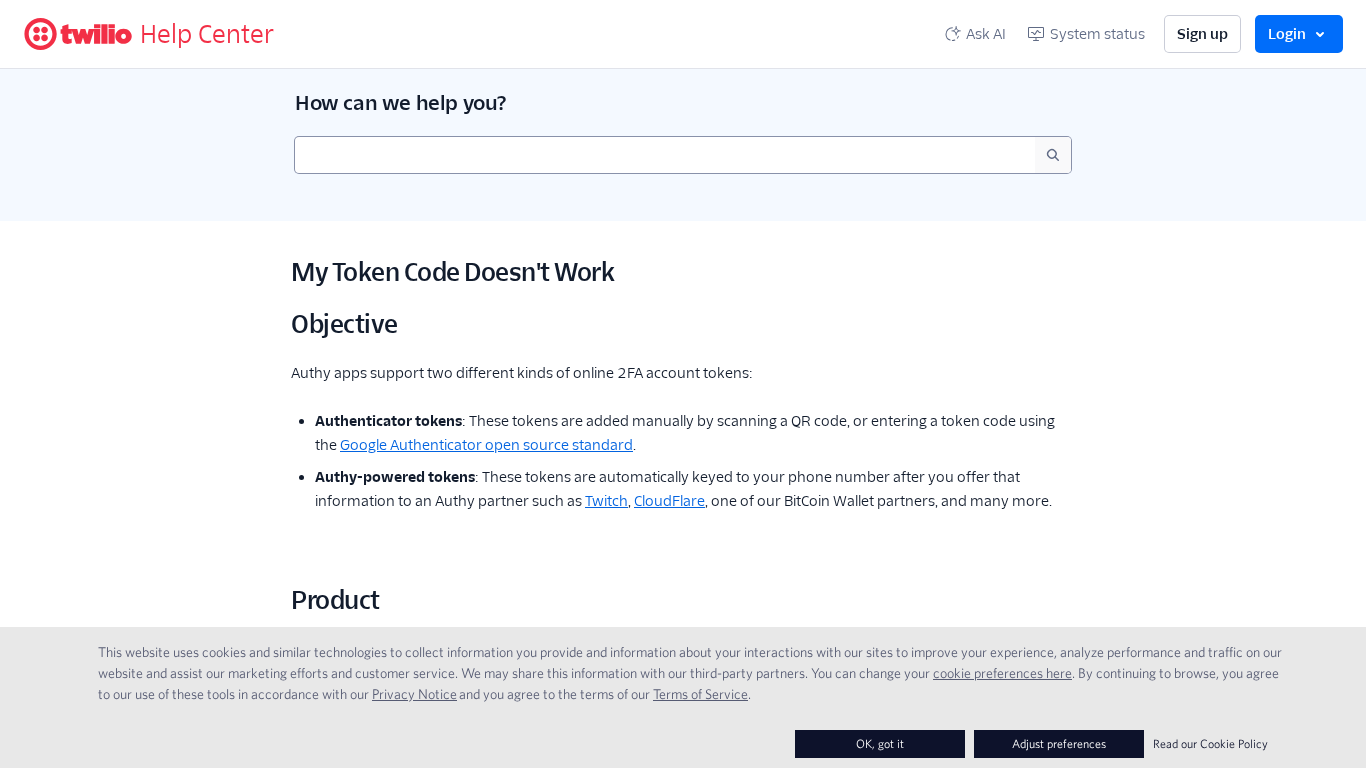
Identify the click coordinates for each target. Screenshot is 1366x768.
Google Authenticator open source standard (486, 445)
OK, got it (880, 743)
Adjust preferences (1059, 743)
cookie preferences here (1002, 673)
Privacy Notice (414, 694)
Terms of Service (700, 694)
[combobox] (665, 155)
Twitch (606, 501)
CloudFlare (669, 501)
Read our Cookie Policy (1210, 743)
